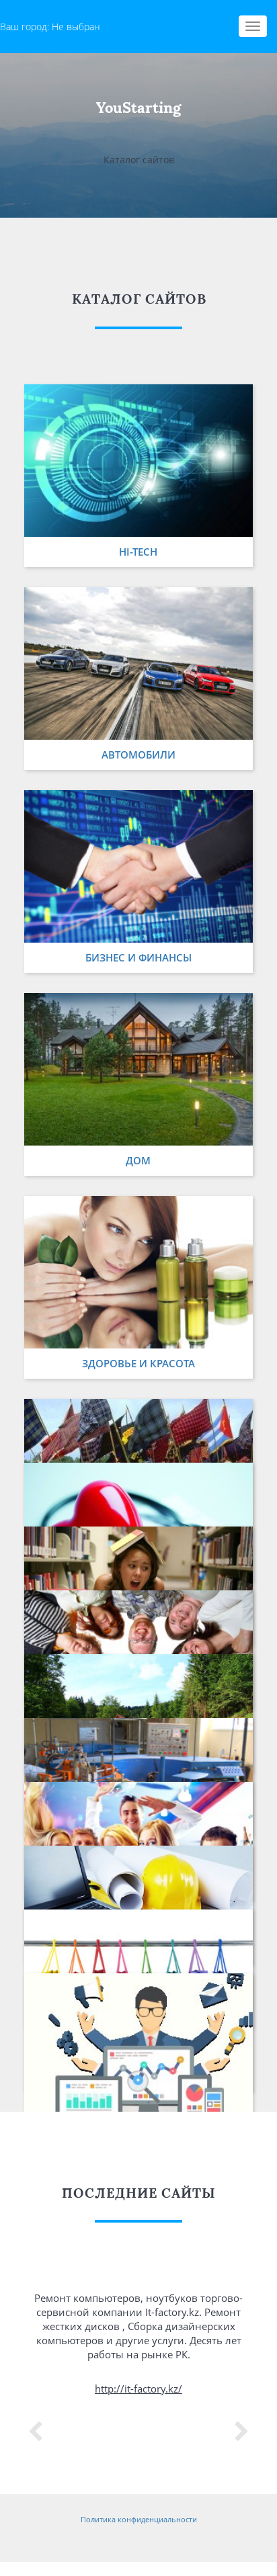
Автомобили (138, 755)
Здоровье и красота (138, 1363)
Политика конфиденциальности (139, 2519)
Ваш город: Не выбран (50, 27)
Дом (138, 1160)
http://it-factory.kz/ (138, 2389)
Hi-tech (138, 552)
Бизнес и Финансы (138, 957)
